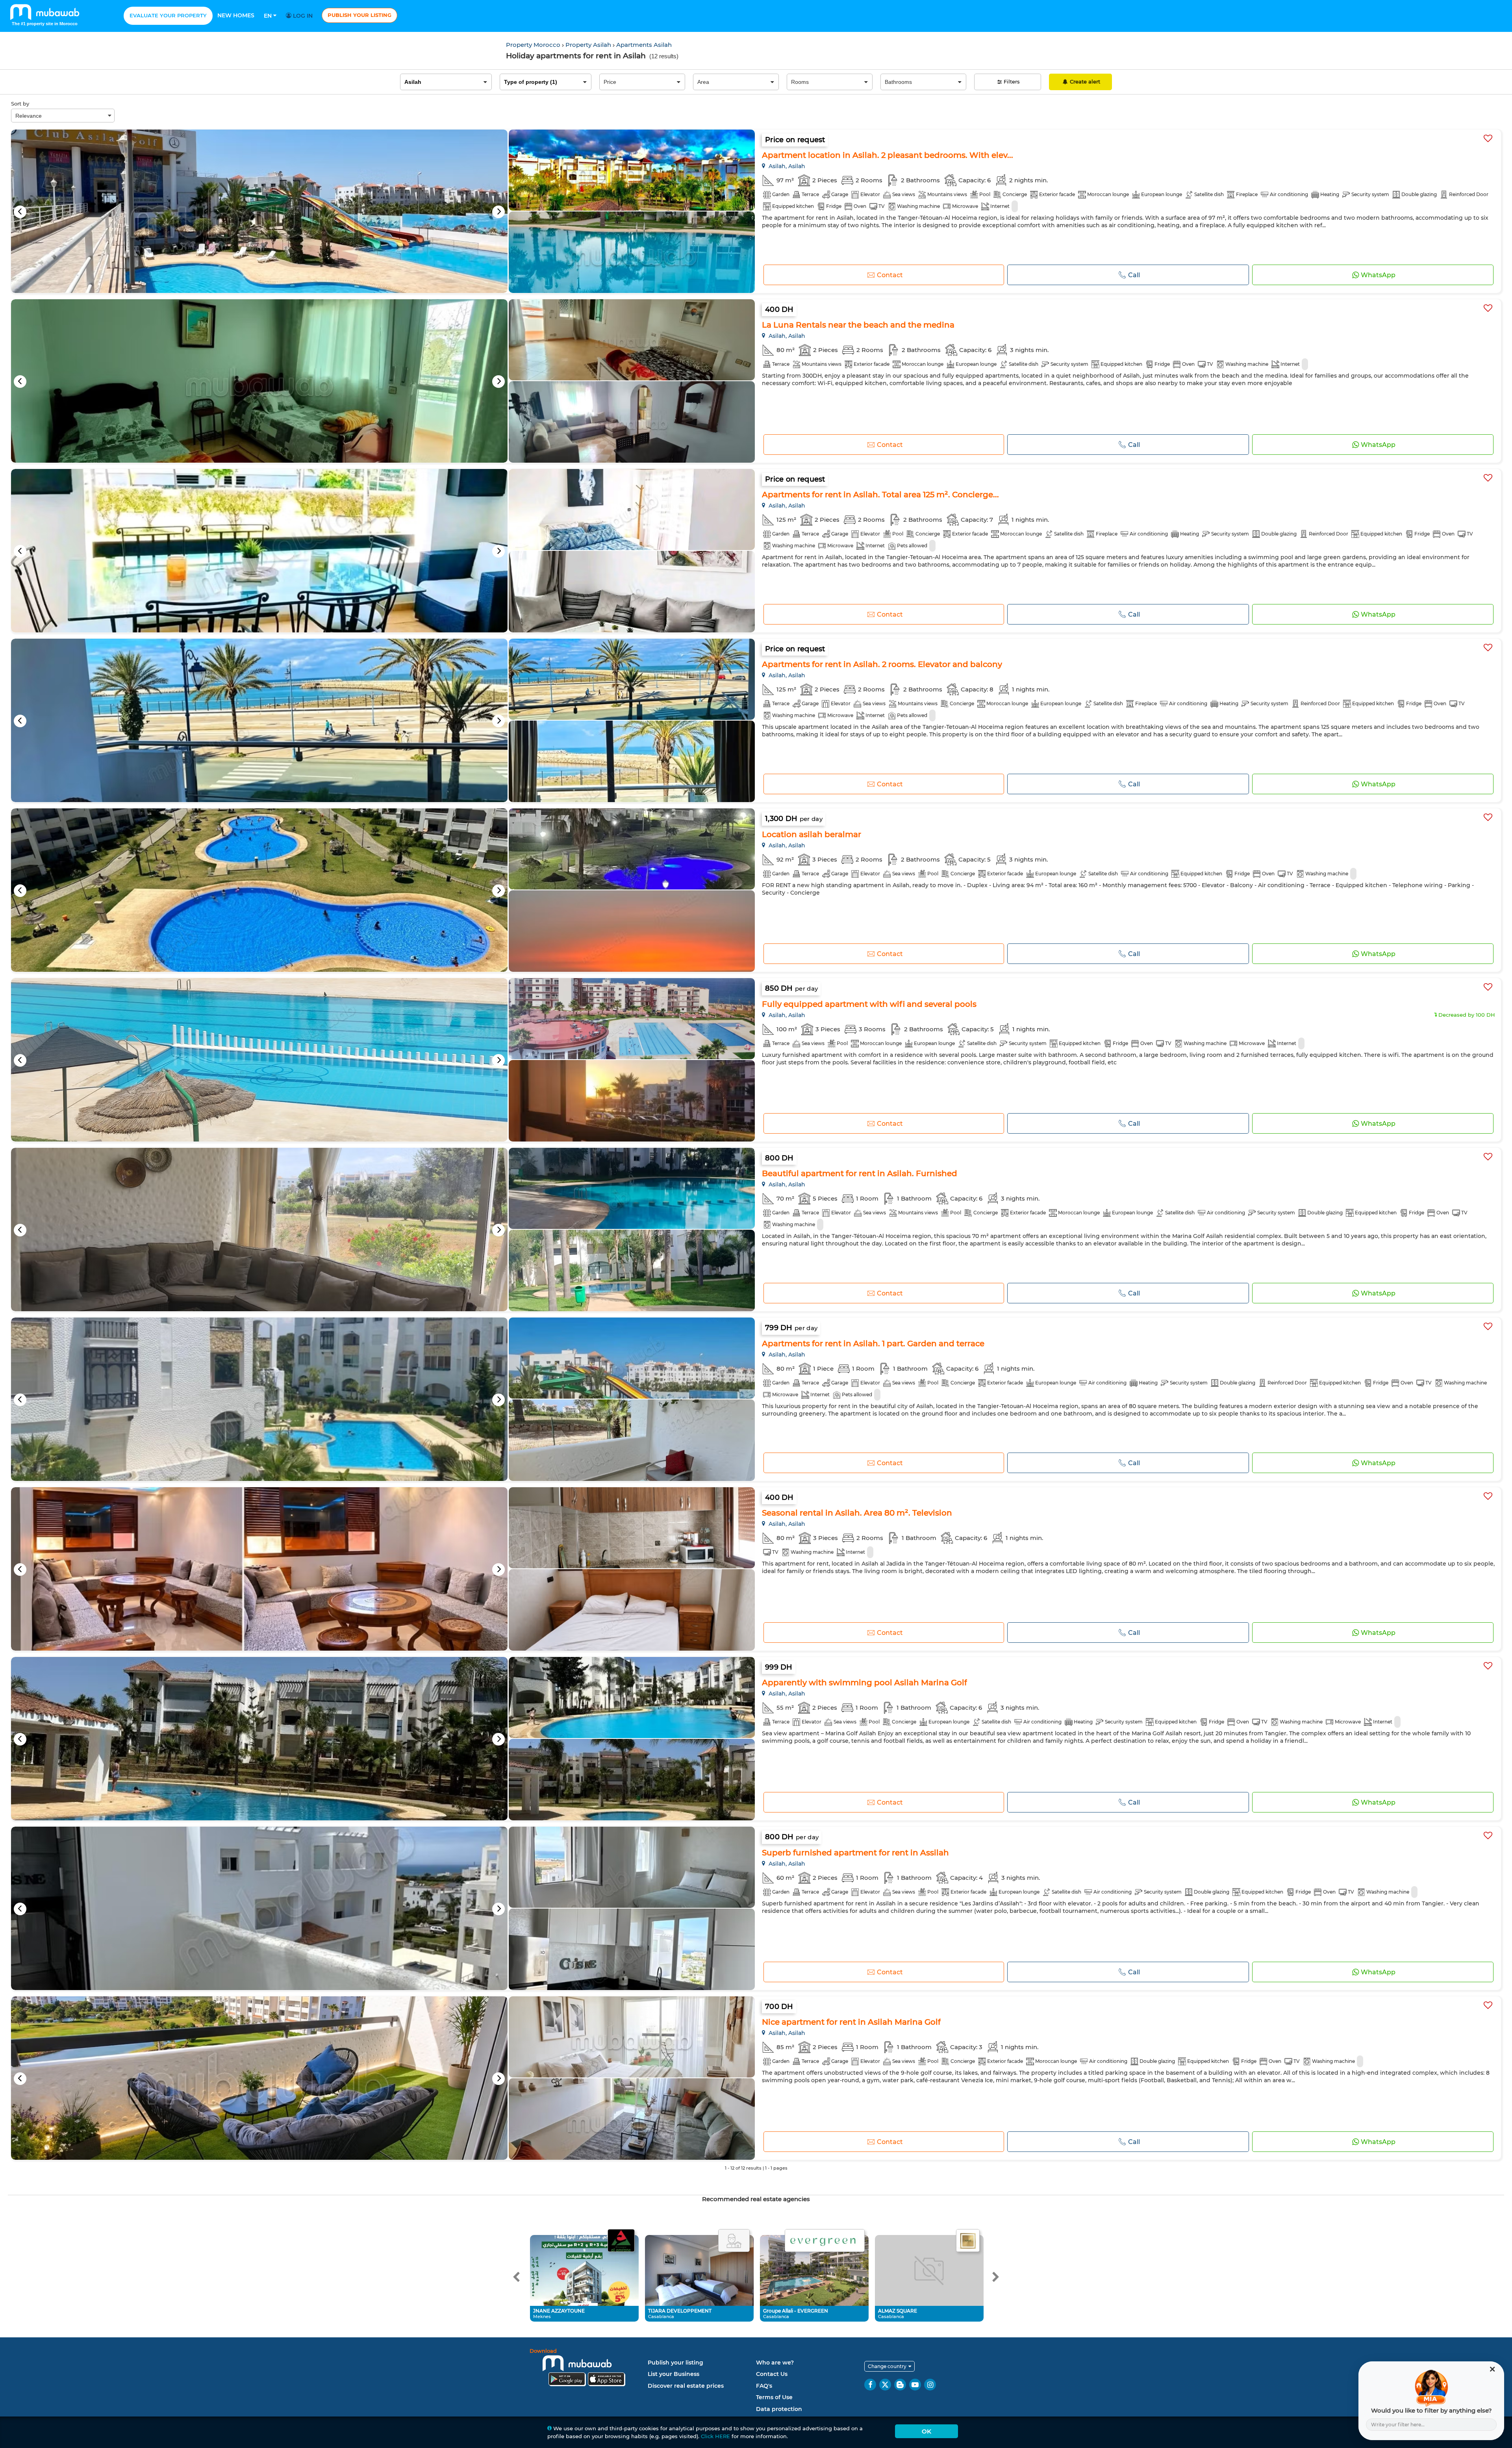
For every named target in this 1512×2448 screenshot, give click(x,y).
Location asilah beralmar (812, 834)
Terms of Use (774, 2397)
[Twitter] (885, 2385)
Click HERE (715, 2436)
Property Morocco (534, 45)
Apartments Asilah (644, 45)
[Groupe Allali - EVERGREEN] (825, 2241)
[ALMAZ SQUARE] (968, 2241)
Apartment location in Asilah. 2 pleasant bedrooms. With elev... (888, 155)
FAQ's (764, 2386)
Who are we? (775, 2363)
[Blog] (900, 2385)
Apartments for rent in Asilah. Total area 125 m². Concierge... (880, 495)
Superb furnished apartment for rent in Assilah (855, 1853)
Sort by (20, 104)
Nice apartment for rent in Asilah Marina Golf (851, 2022)
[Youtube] (915, 2385)
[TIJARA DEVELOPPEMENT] (734, 2241)
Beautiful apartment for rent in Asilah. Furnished (860, 1173)
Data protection (779, 2409)
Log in (302, 16)
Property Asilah (589, 45)
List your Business (674, 2374)
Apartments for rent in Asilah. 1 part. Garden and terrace (873, 1344)
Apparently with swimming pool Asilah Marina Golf (864, 1683)
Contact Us (772, 2374)
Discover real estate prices (686, 2386)
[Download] (587, 2369)
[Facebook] (870, 2385)
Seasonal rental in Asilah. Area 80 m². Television (857, 1513)
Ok (926, 2431)
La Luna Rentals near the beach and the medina (858, 325)
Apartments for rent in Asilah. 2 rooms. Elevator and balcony (882, 664)
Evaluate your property (168, 15)
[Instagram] (930, 2385)
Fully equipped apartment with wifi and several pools (869, 1004)
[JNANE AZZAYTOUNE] (621, 2241)
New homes (236, 15)
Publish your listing (359, 15)
